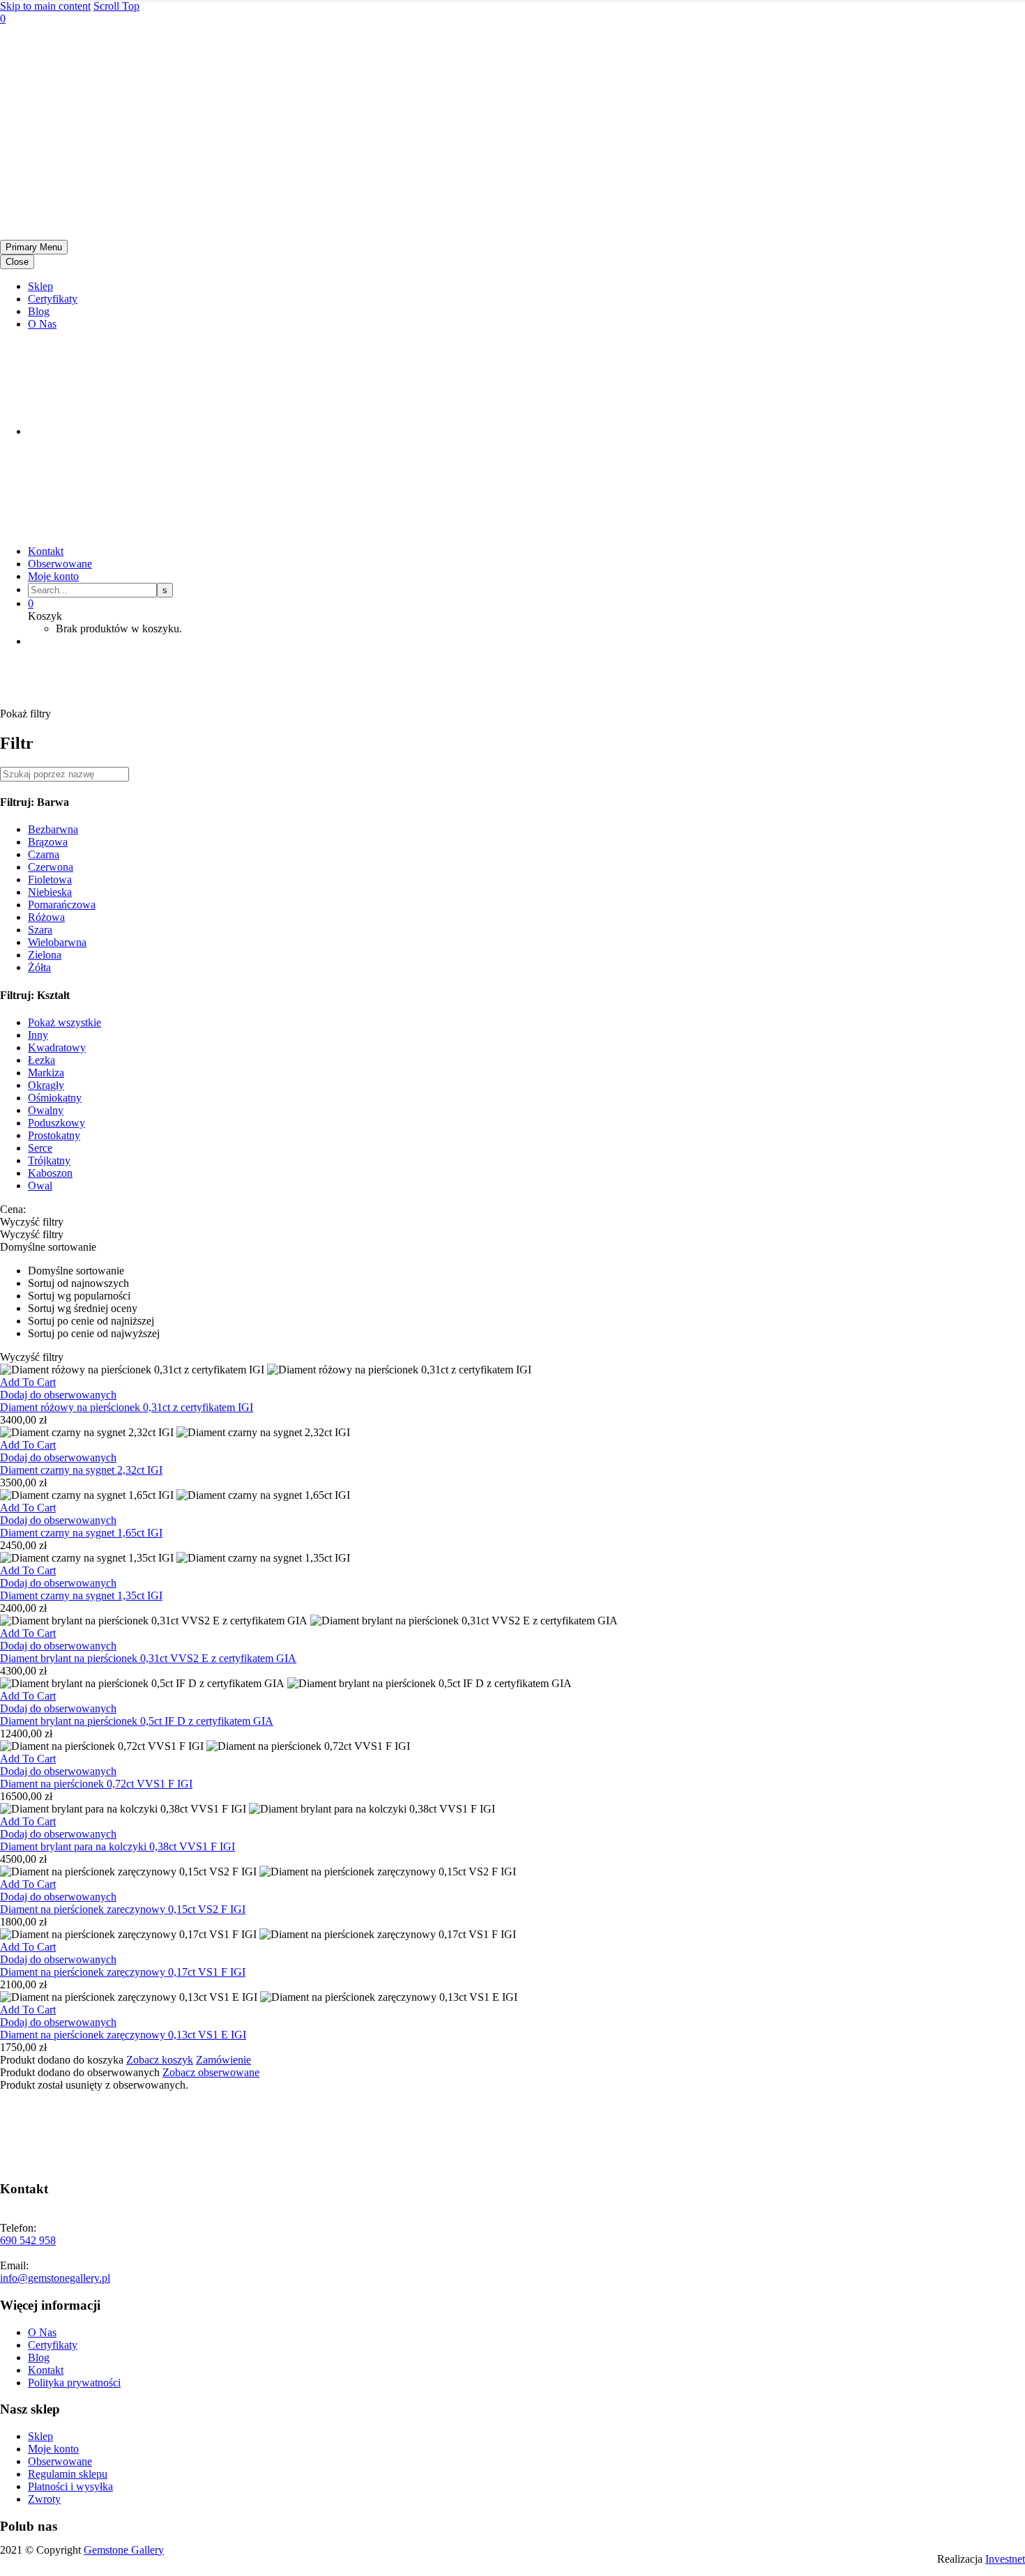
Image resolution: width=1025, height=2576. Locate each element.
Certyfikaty (53, 299)
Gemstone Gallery (124, 2550)
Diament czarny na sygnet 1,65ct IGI (81, 1533)
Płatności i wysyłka (70, 2486)
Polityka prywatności (74, 2383)
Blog (39, 311)
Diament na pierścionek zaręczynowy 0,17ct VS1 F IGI (123, 1972)
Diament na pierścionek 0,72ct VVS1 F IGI (96, 1784)
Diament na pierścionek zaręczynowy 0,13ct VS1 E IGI (123, 2035)
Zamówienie (223, 2060)
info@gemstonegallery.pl (55, 2278)
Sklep (40, 286)
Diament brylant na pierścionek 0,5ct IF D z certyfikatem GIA (137, 1721)
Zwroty (44, 2499)
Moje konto (53, 576)
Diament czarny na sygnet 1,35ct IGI (81, 1595)
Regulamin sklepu (68, 2474)
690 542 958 (28, 2240)
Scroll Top (116, 6)
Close (17, 262)
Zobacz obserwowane (211, 2072)
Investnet (1005, 2559)
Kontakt (46, 551)
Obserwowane (60, 564)
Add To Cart (28, 1382)
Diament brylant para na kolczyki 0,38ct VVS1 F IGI (117, 1846)
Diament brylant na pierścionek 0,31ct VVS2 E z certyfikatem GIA (148, 1658)
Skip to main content (45, 6)
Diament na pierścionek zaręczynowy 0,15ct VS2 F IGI (123, 1909)
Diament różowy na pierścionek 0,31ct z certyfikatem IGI (127, 1407)
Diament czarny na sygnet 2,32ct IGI (81, 1470)
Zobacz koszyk (160, 2060)
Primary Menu (34, 247)
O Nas (42, 324)
